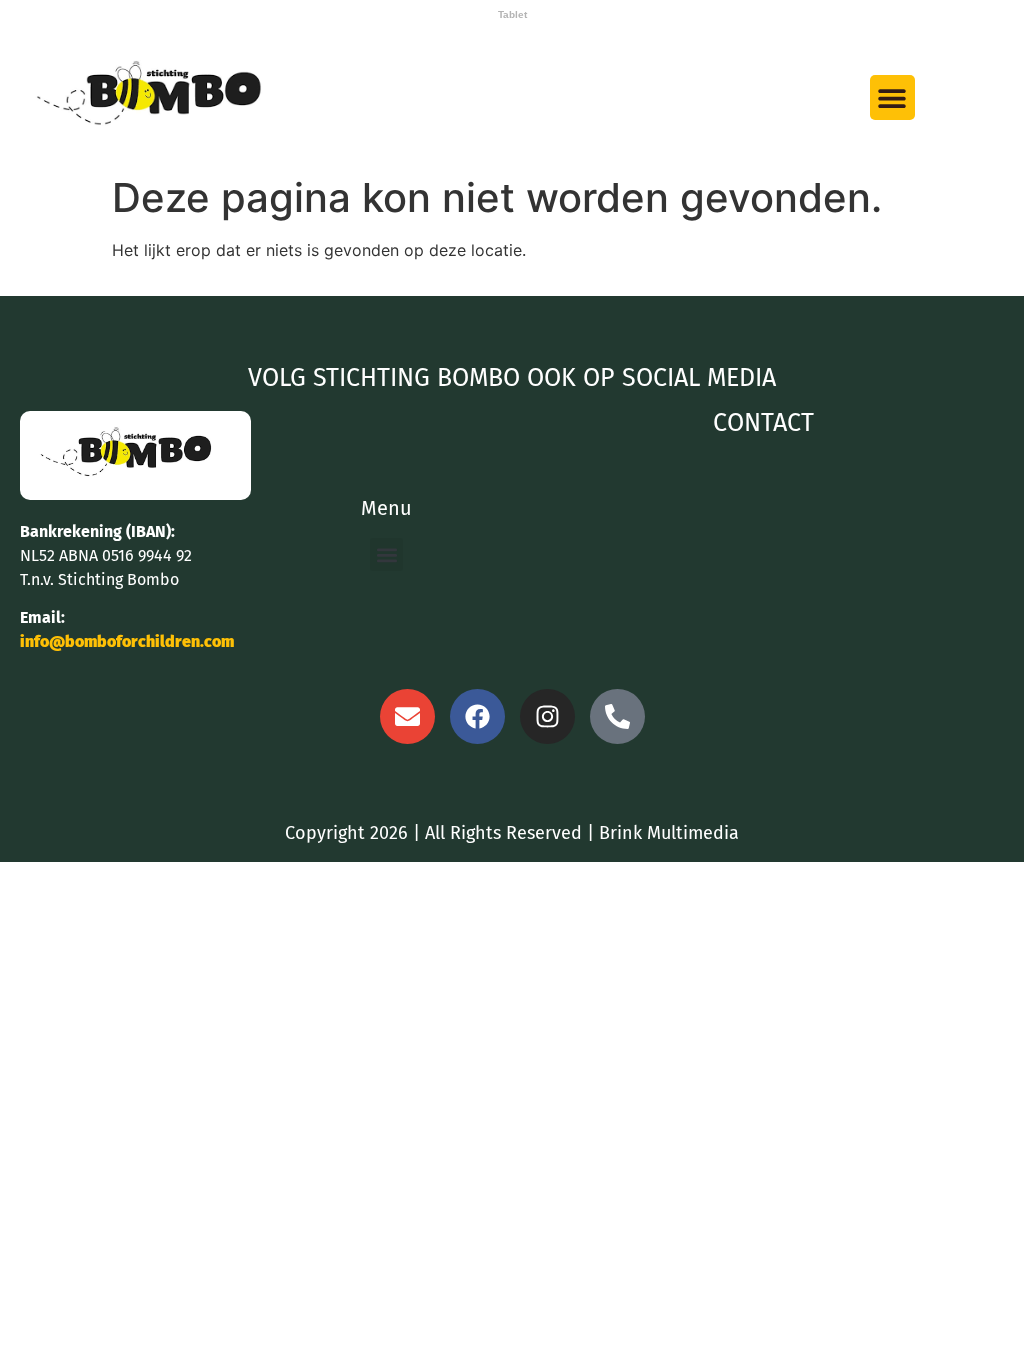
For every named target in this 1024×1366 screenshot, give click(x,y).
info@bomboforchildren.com (127, 641)
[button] (892, 97)
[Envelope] (407, 716)
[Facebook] (477, 716)
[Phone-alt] (617, 716)
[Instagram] (547, 716)
